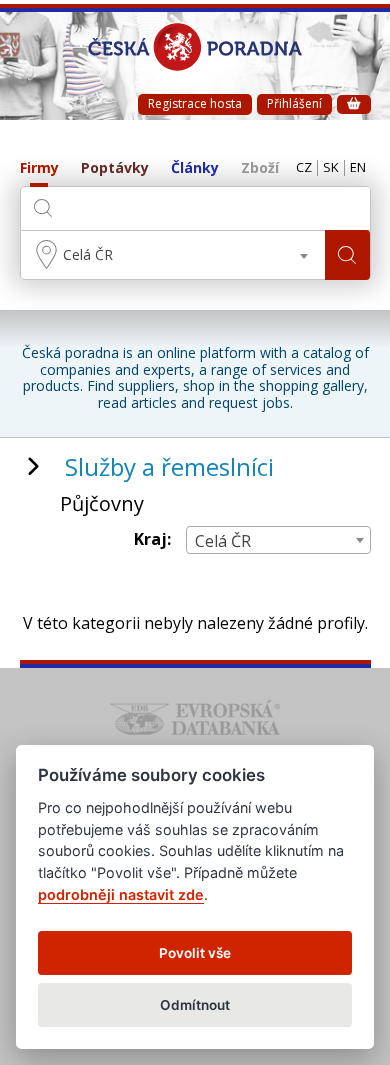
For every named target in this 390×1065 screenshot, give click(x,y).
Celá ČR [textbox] (88, 254)
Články (195, 168)
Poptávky (115, 168)
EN (358, 168)
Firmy (39, 168)
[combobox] (173, 255)
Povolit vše (195, 953)
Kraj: (152, 539)
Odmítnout (195, 1005)
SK (331, 168)
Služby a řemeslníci (169, 466)
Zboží (260, 168)
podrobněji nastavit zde (121, 894)
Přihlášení (294, 103)
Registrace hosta (195, 103)
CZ (304, 168)
